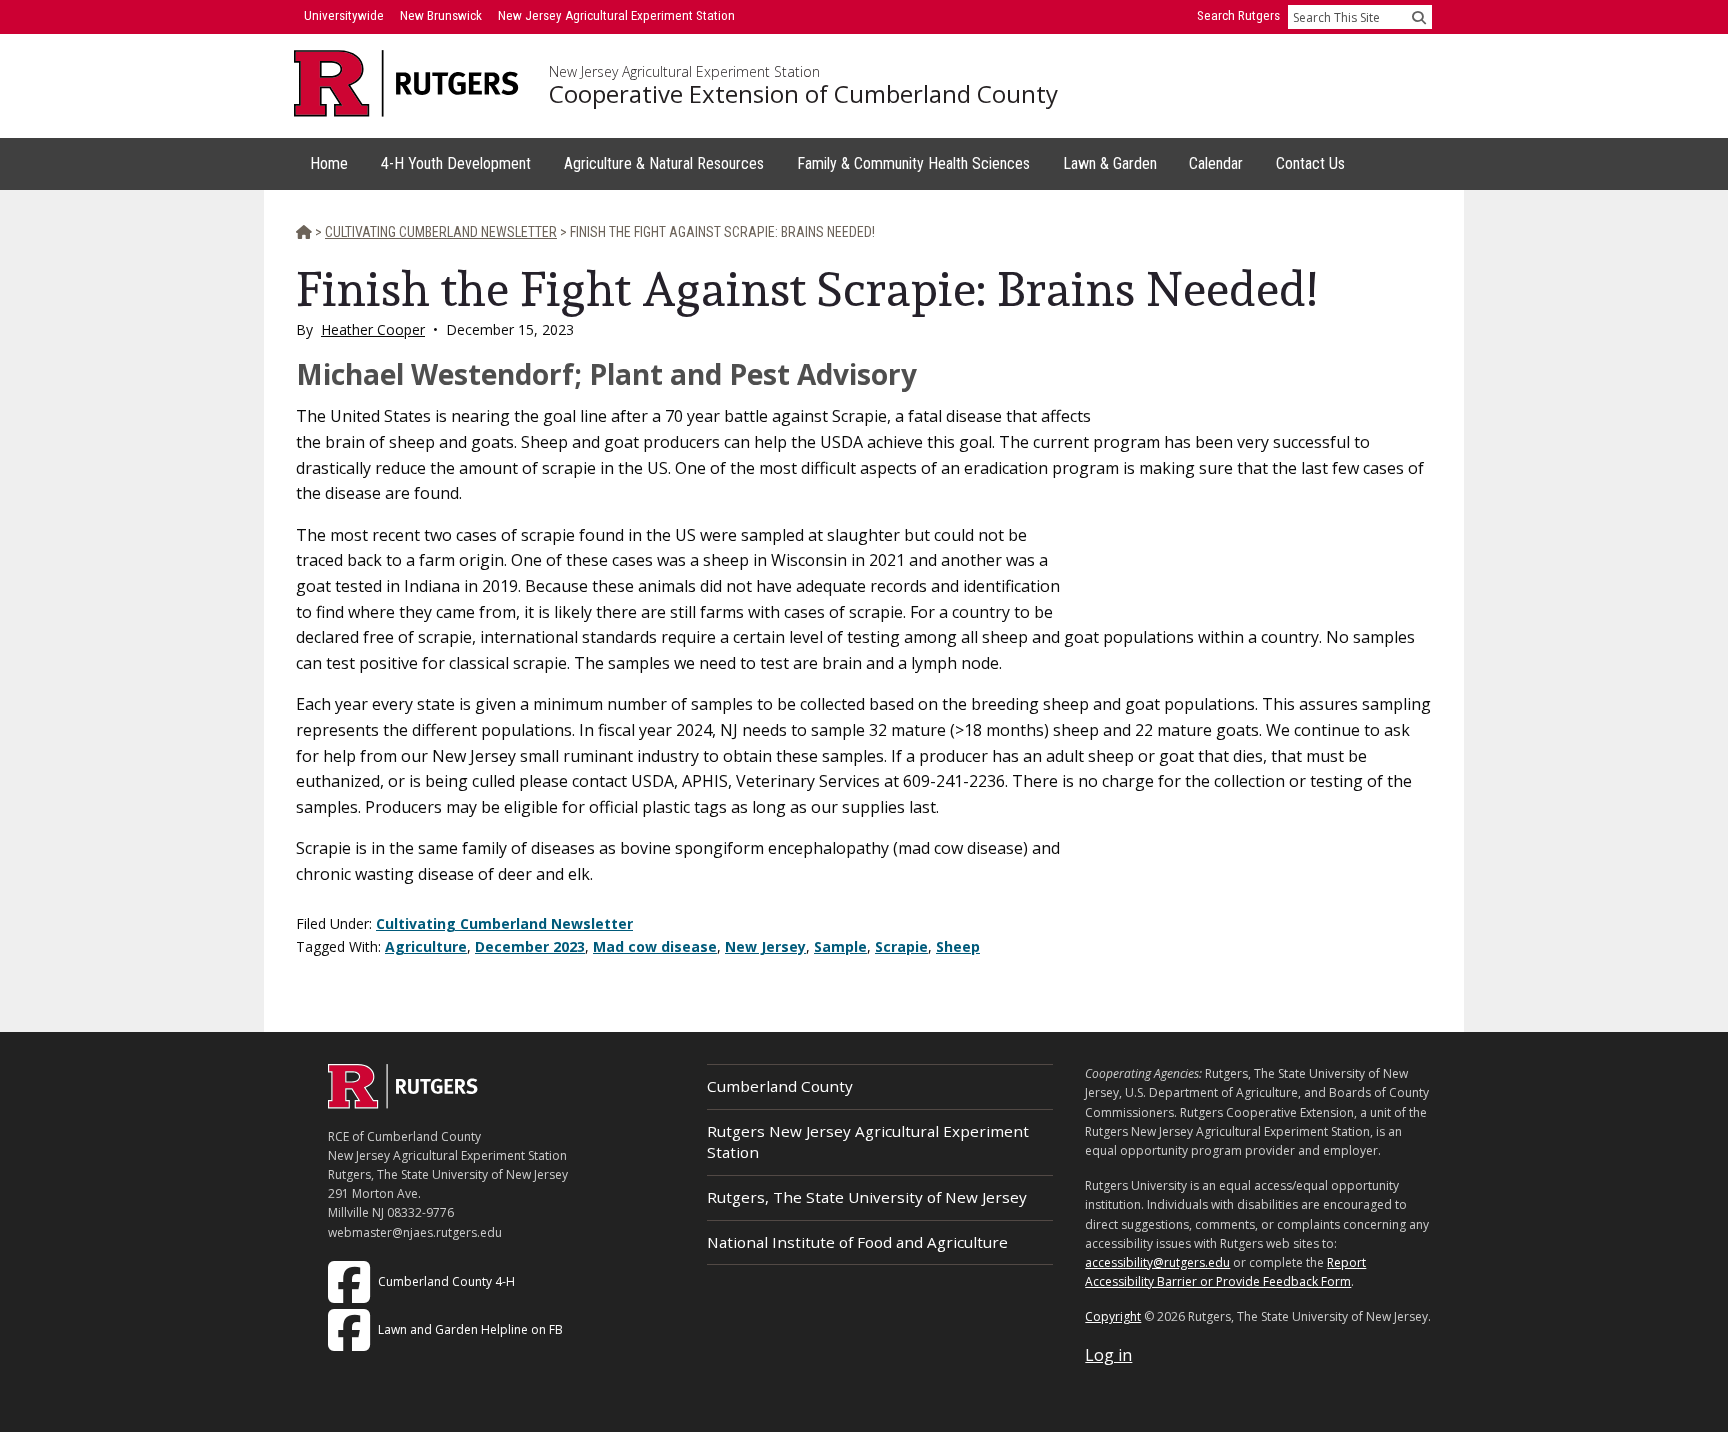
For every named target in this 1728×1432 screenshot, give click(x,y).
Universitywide (344, 15)
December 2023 (530, 946)
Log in (1108, 1355)
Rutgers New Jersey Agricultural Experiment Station (868, 1141)
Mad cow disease (655, 946)
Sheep (958, 946)
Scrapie (901, 946)
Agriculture (426, 946)
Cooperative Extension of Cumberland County (803, 94)
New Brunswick (441, 15)
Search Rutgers (1238, 15)
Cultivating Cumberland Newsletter (504, 923)
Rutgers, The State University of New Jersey (867, 1197)
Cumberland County (780, 1086)
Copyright (1113, 1316)
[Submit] (1419, 17)
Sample (840, 946)
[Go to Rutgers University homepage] (406, 83)
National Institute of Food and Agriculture (857, 1242)
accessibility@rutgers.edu (1157, 1262)
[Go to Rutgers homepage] (403, 1103)
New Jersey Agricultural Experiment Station (684, 72)
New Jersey (765, 946)
